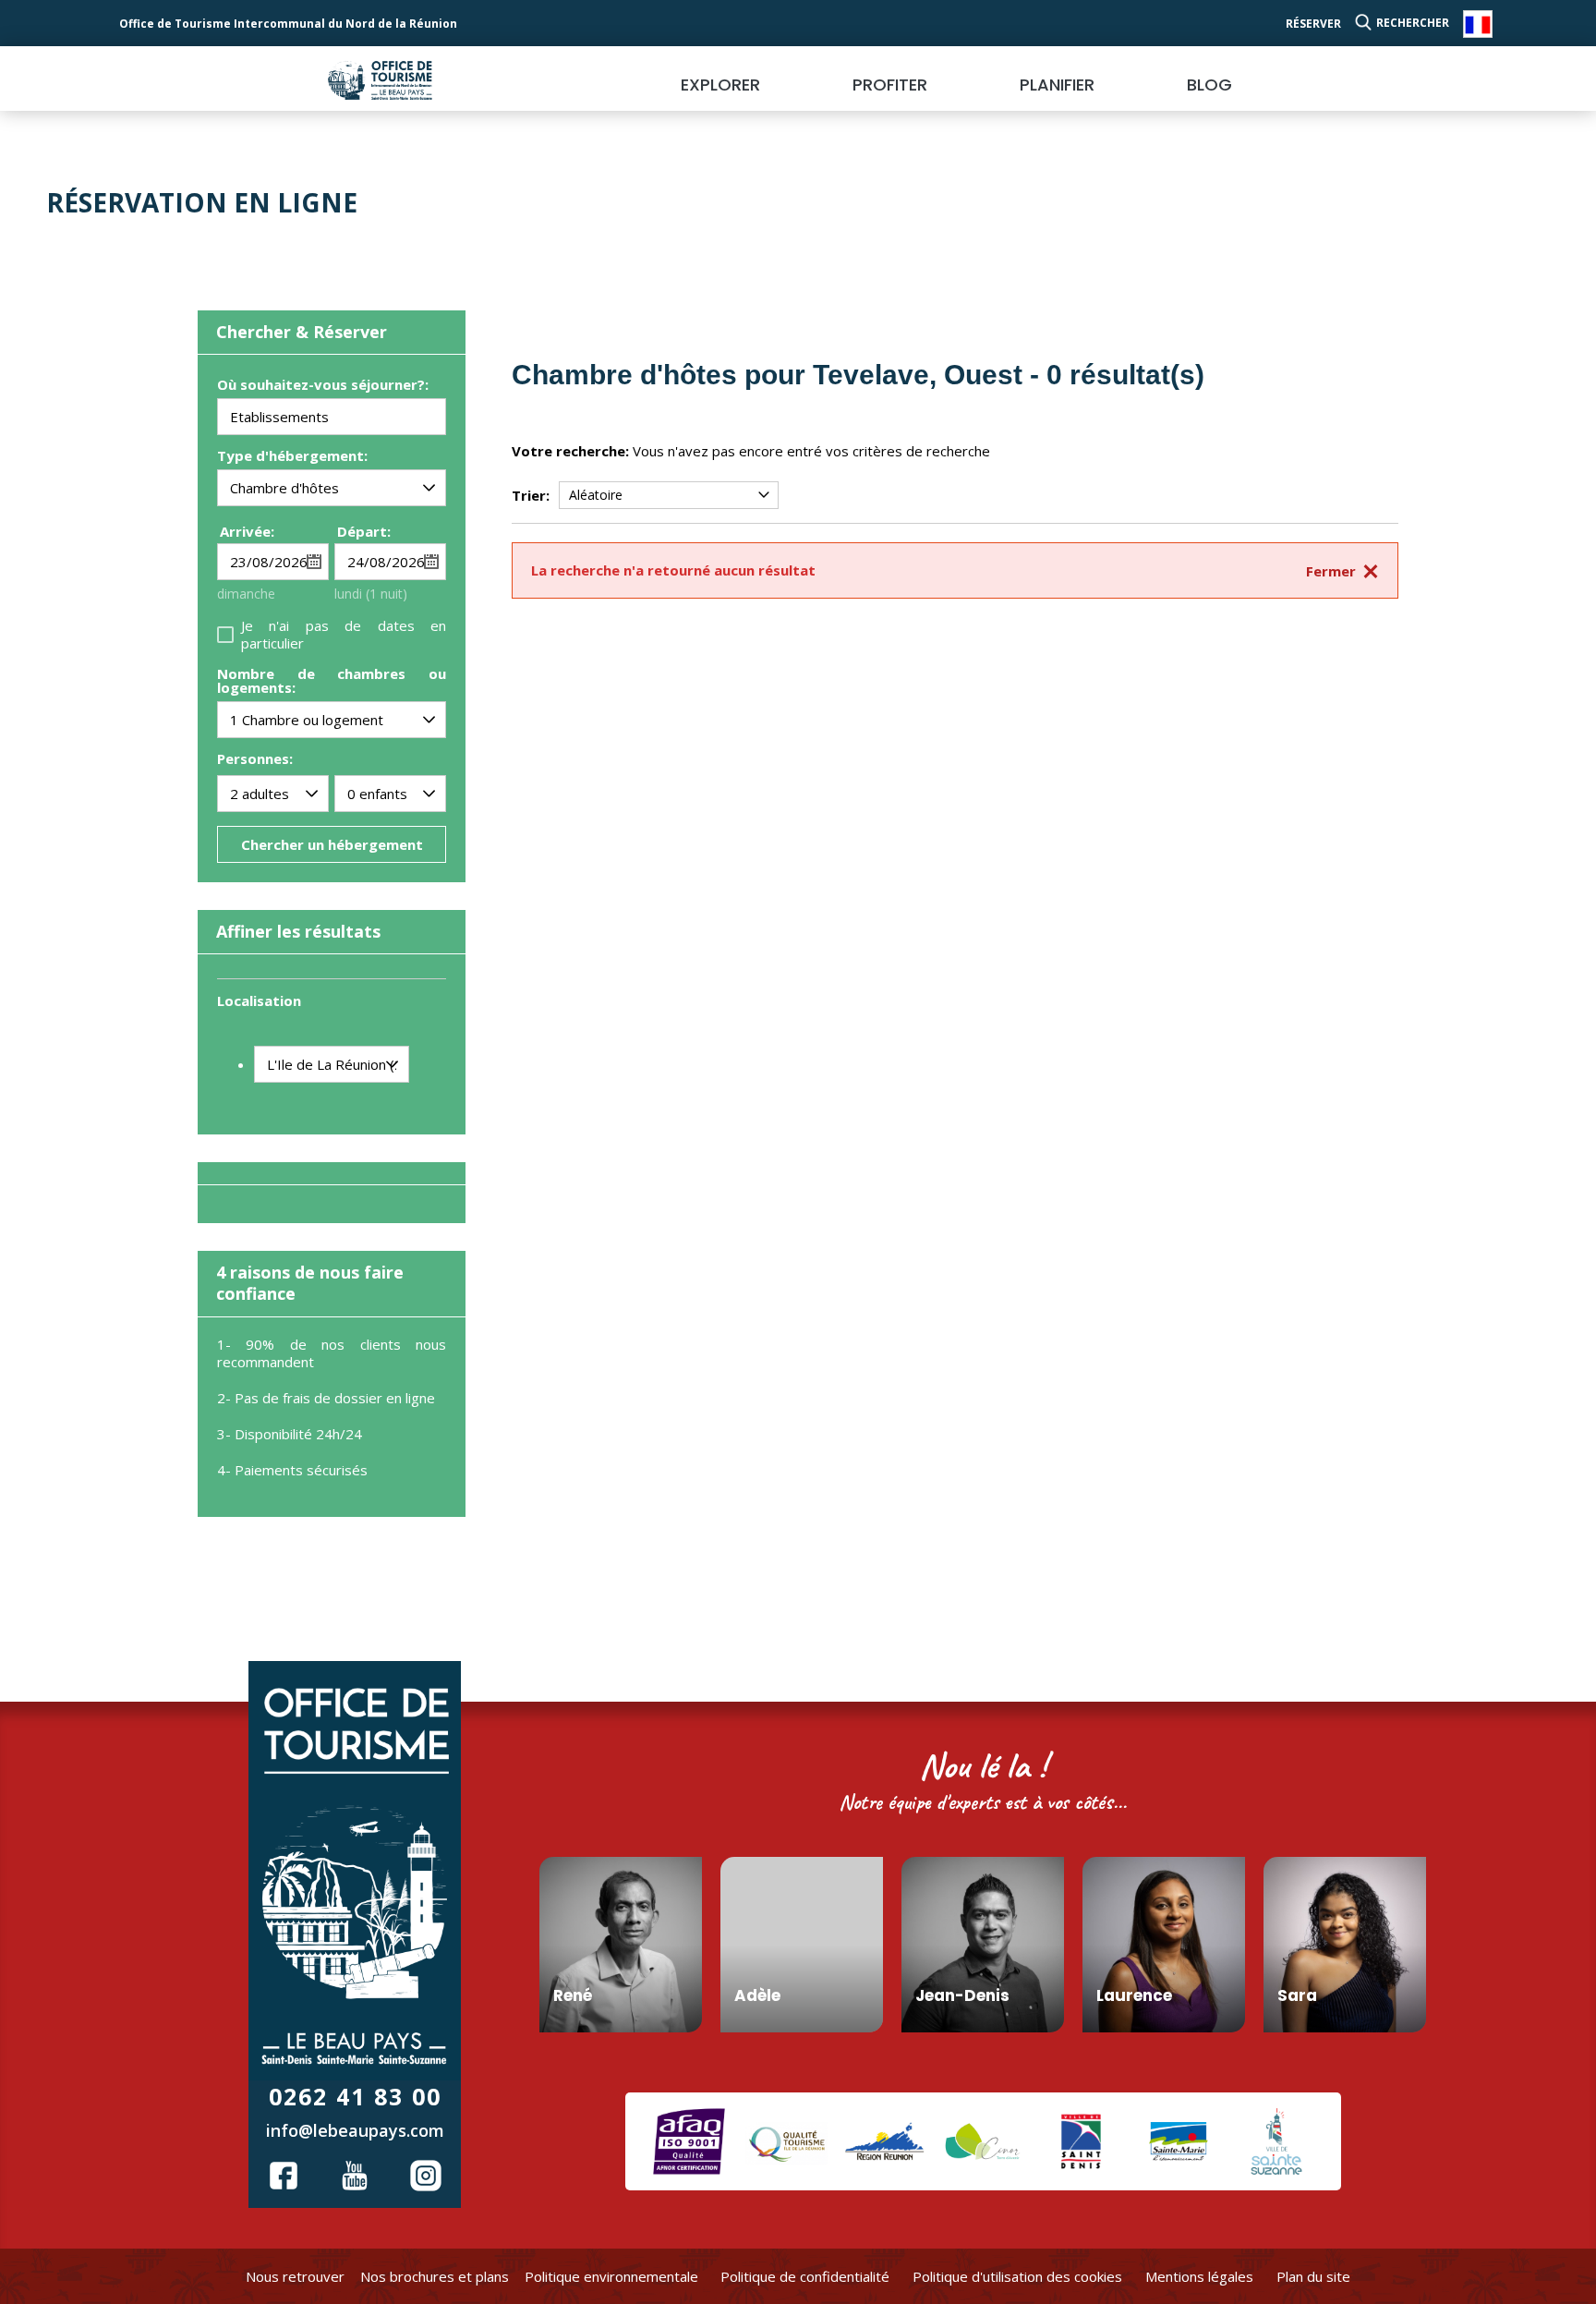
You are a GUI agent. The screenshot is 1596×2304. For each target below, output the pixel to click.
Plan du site (1313, 2276)
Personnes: (255, 758)
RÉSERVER (1313, 24)
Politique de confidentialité (805, 2276)
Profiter (890, 85)
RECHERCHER (1413, 23)
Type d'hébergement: (292, 457)
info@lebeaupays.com (355, 2130)
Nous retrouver (295, 2276)
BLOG (1209, 85)
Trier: (531, 495)
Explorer (720, 85)
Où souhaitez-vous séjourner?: (323, 386)
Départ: (364, 531)
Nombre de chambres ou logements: (332, 682)
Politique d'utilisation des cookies (1017, 2276)
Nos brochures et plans (435, 2276)
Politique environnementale (611, 2276)
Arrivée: (247, 531)
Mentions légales (1199, 2276)
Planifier (1057, 85)
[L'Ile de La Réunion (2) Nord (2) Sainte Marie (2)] (332, 1064)
